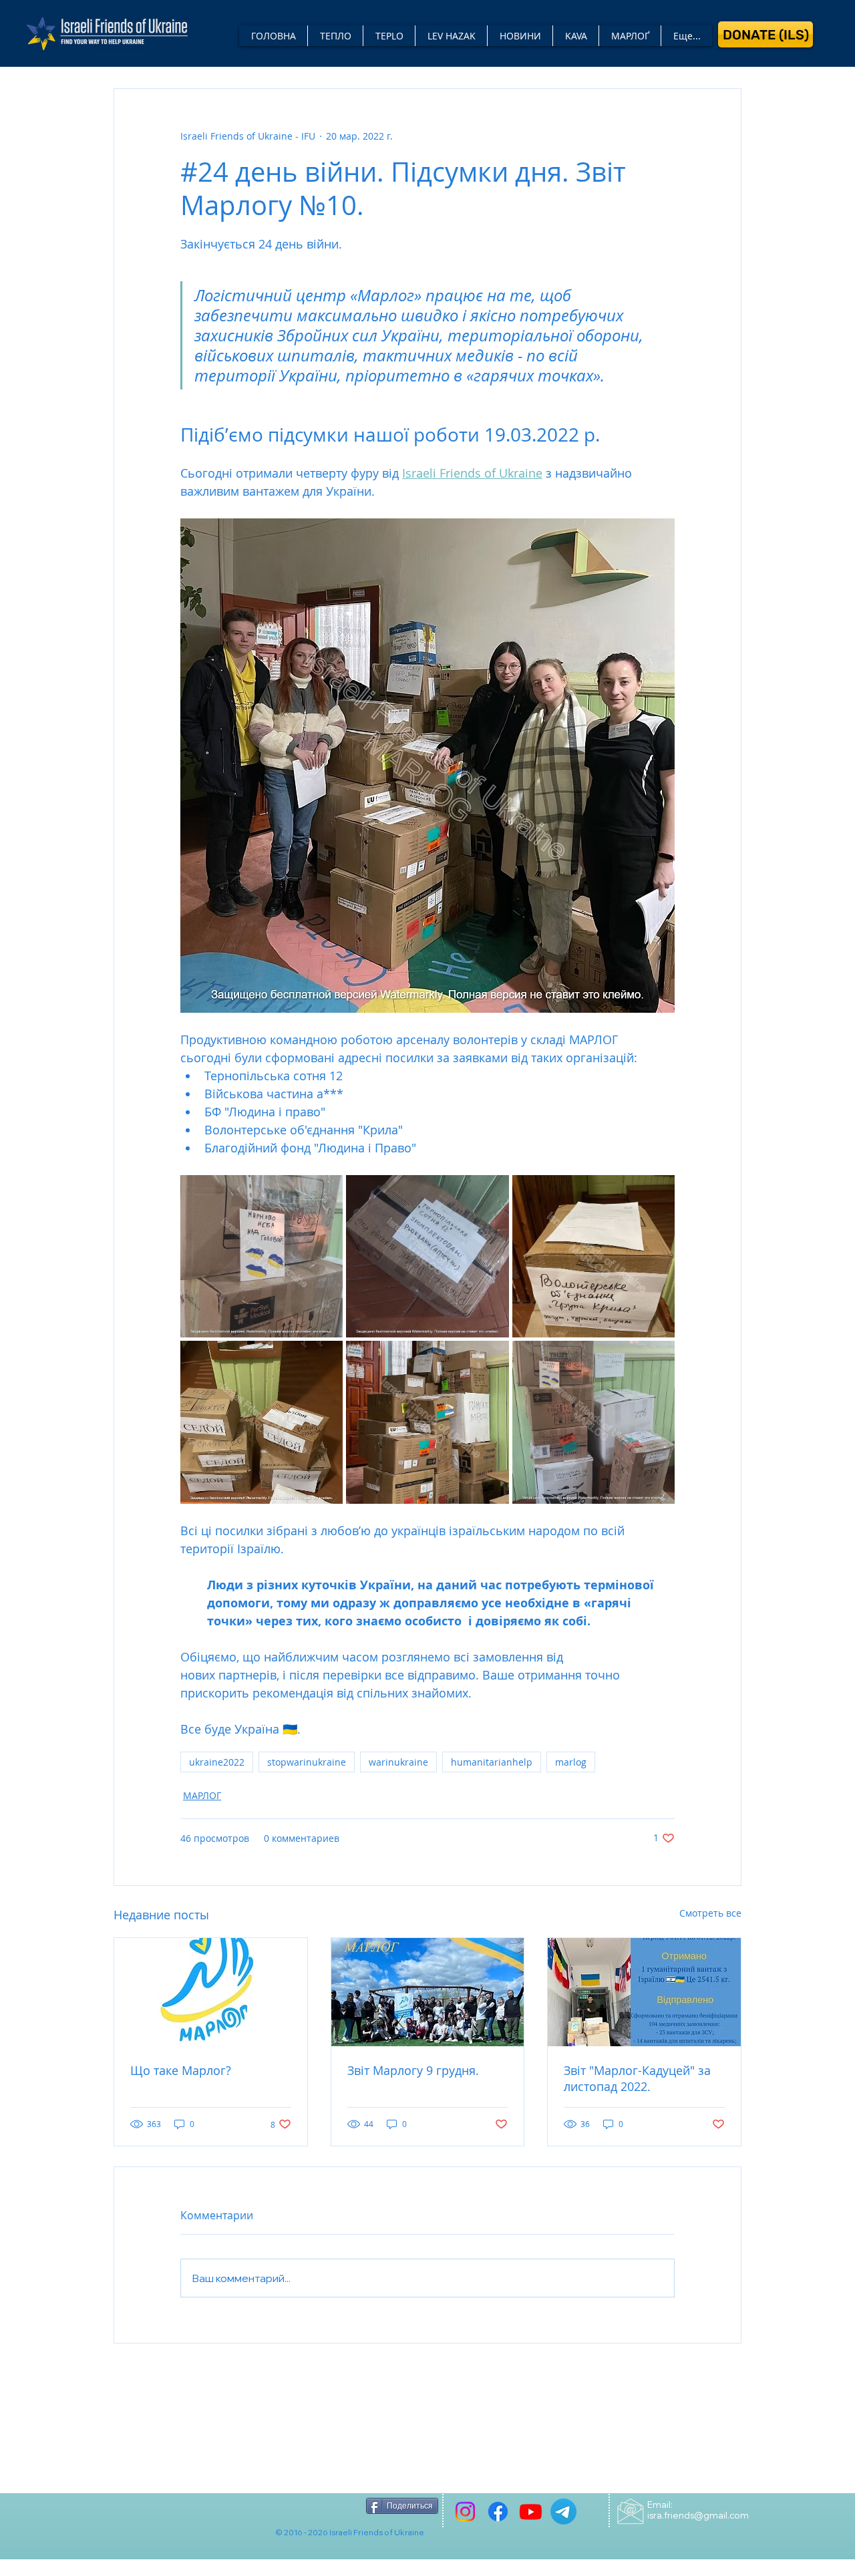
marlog (571, 1762)
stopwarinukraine (307, 1762)
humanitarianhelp (492, 1762)
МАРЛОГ (202, 1795)
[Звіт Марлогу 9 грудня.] (428, 1992)
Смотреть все (710, 1913)
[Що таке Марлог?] (211, 1992)
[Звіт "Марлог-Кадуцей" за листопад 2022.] (644, 1992)
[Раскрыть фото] (262, 1256)
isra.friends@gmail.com (698, 2515)
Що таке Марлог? (181, 2070)
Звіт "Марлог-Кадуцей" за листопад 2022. (637, 2078)
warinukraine (398, 1762)
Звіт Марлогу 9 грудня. (413, 2070)
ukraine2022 (217, 1762)
